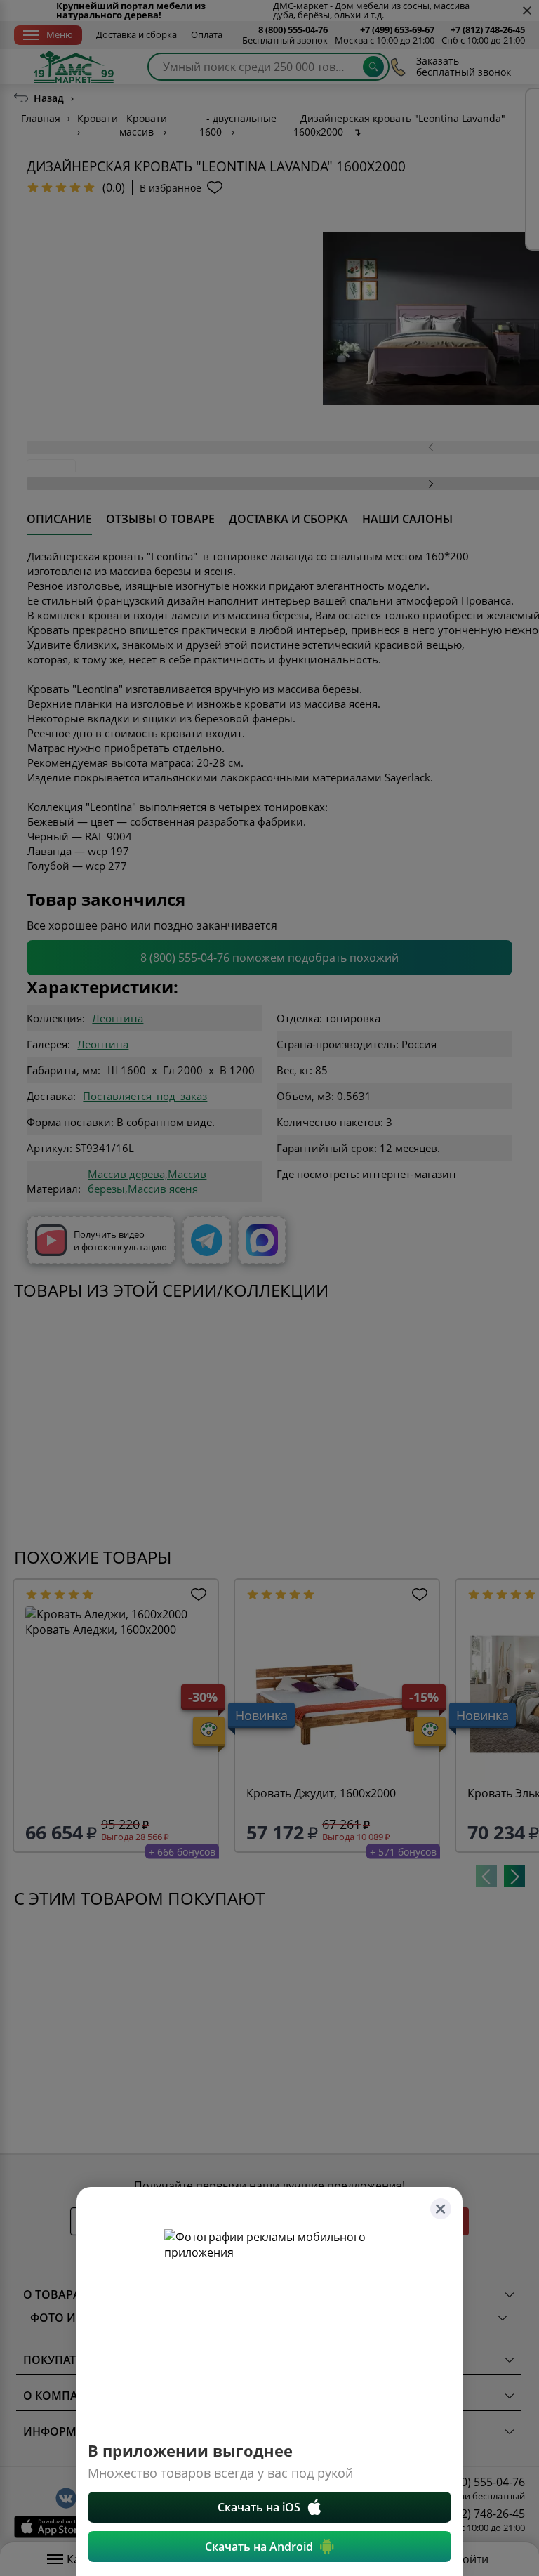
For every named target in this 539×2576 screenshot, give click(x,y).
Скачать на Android (259, 2547)
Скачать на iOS (259, 2507)
